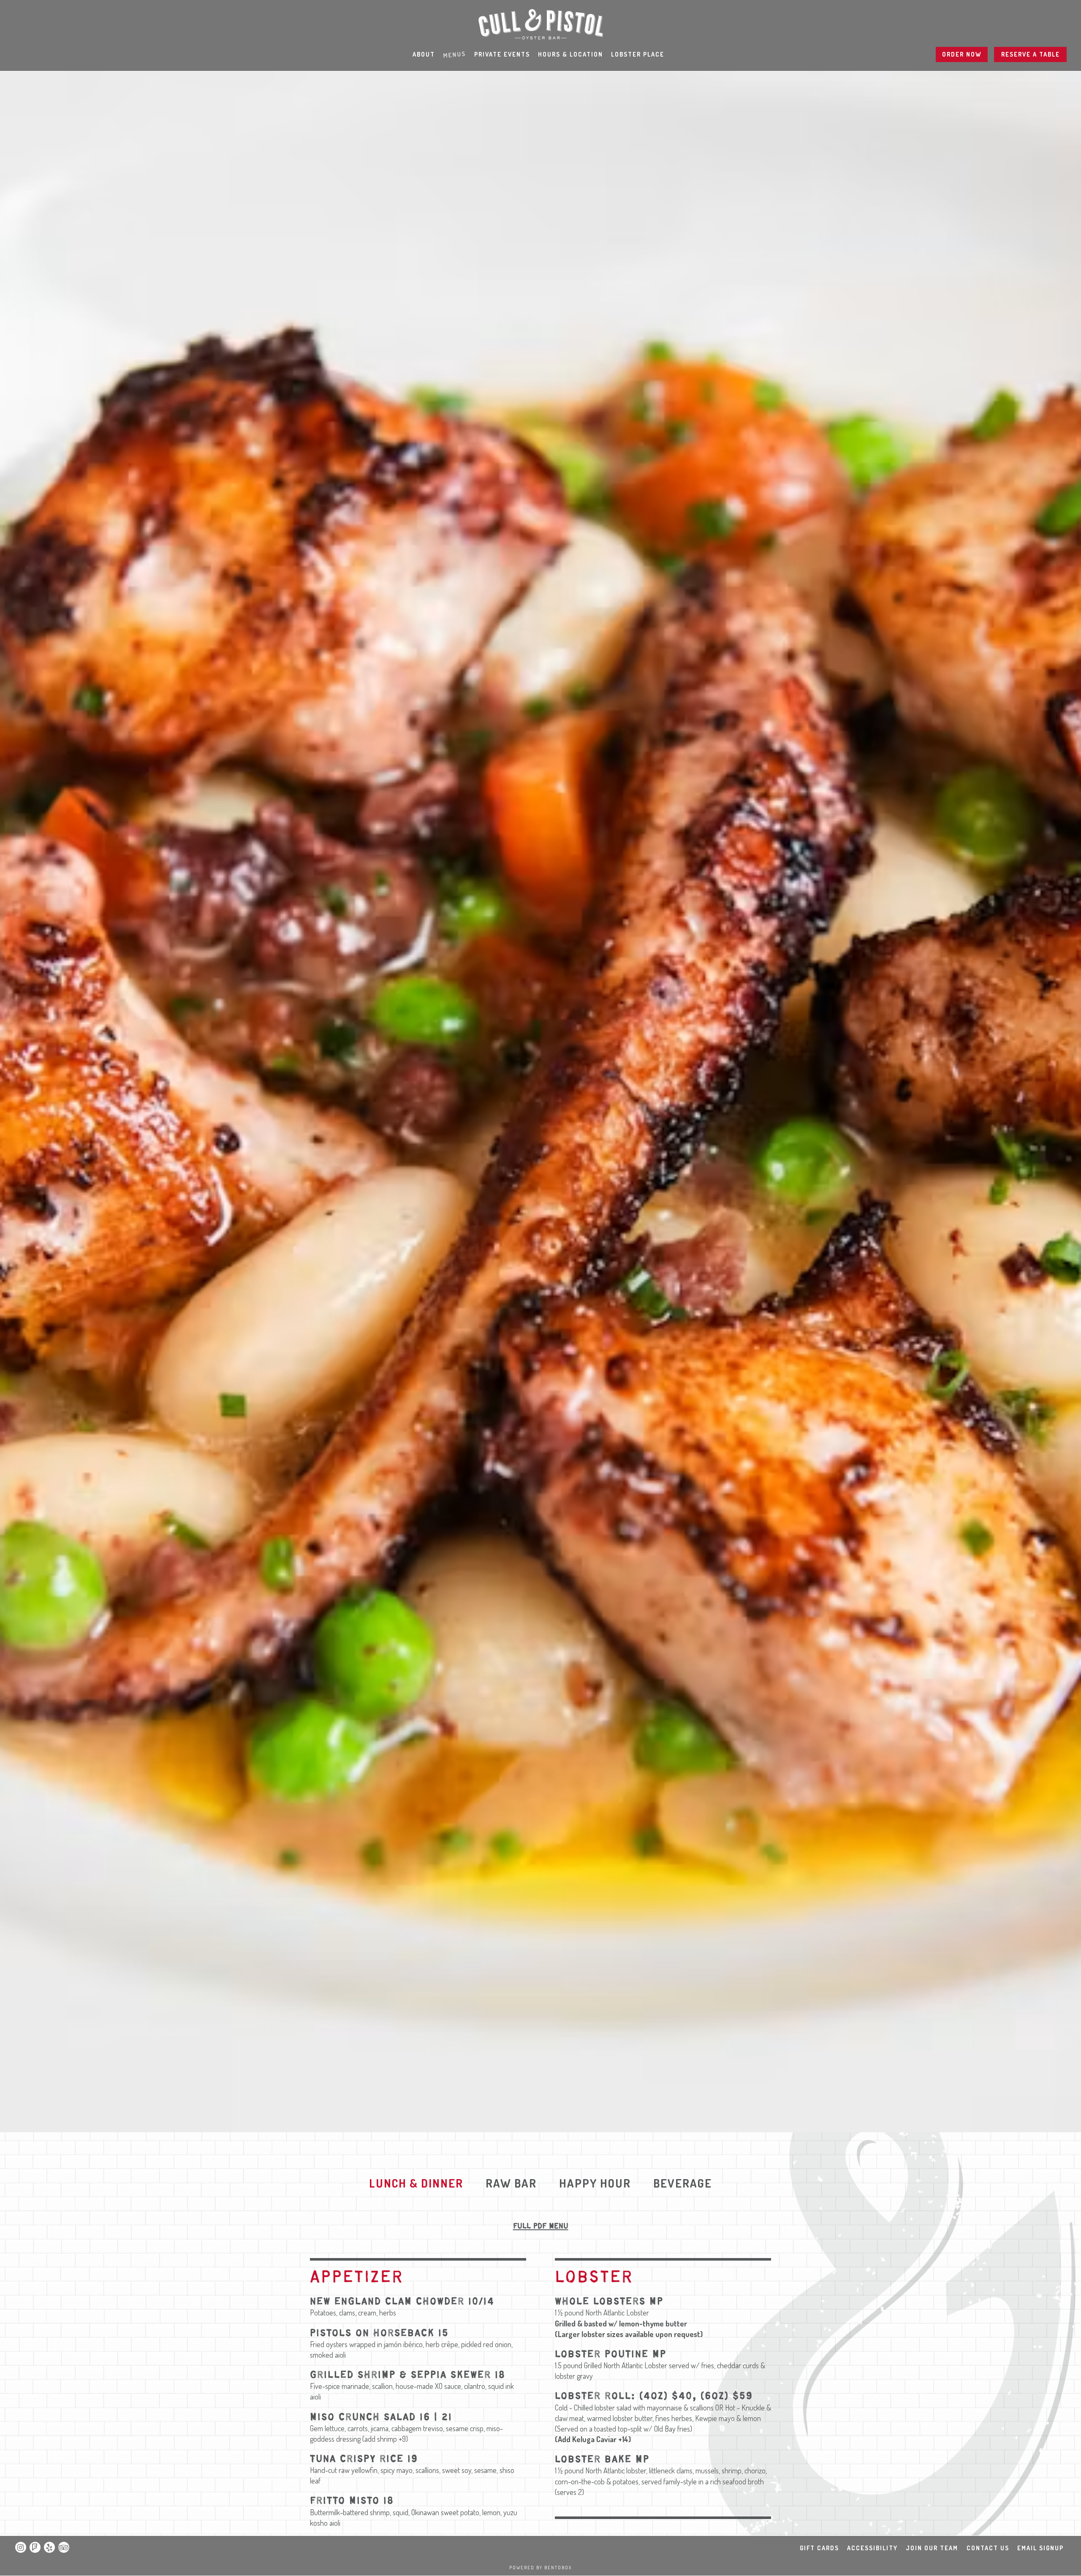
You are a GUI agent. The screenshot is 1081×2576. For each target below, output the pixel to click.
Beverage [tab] (683, 2183)
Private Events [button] (502, 54)
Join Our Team (932, 2548)
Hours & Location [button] (570, 54)
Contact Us (988, 2548)
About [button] (424, 54)
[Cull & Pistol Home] (540, 23)
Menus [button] (454, 54)
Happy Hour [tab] (595, 2183)
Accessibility (872, 2548)
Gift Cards (819, 2548)
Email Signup (1040, 2548)
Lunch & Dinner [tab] (416, 2183)
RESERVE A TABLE (1031, 54)
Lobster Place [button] (638, 54)
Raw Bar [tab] (511, 2183)
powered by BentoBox (540, 2568)
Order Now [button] (962, 54)
